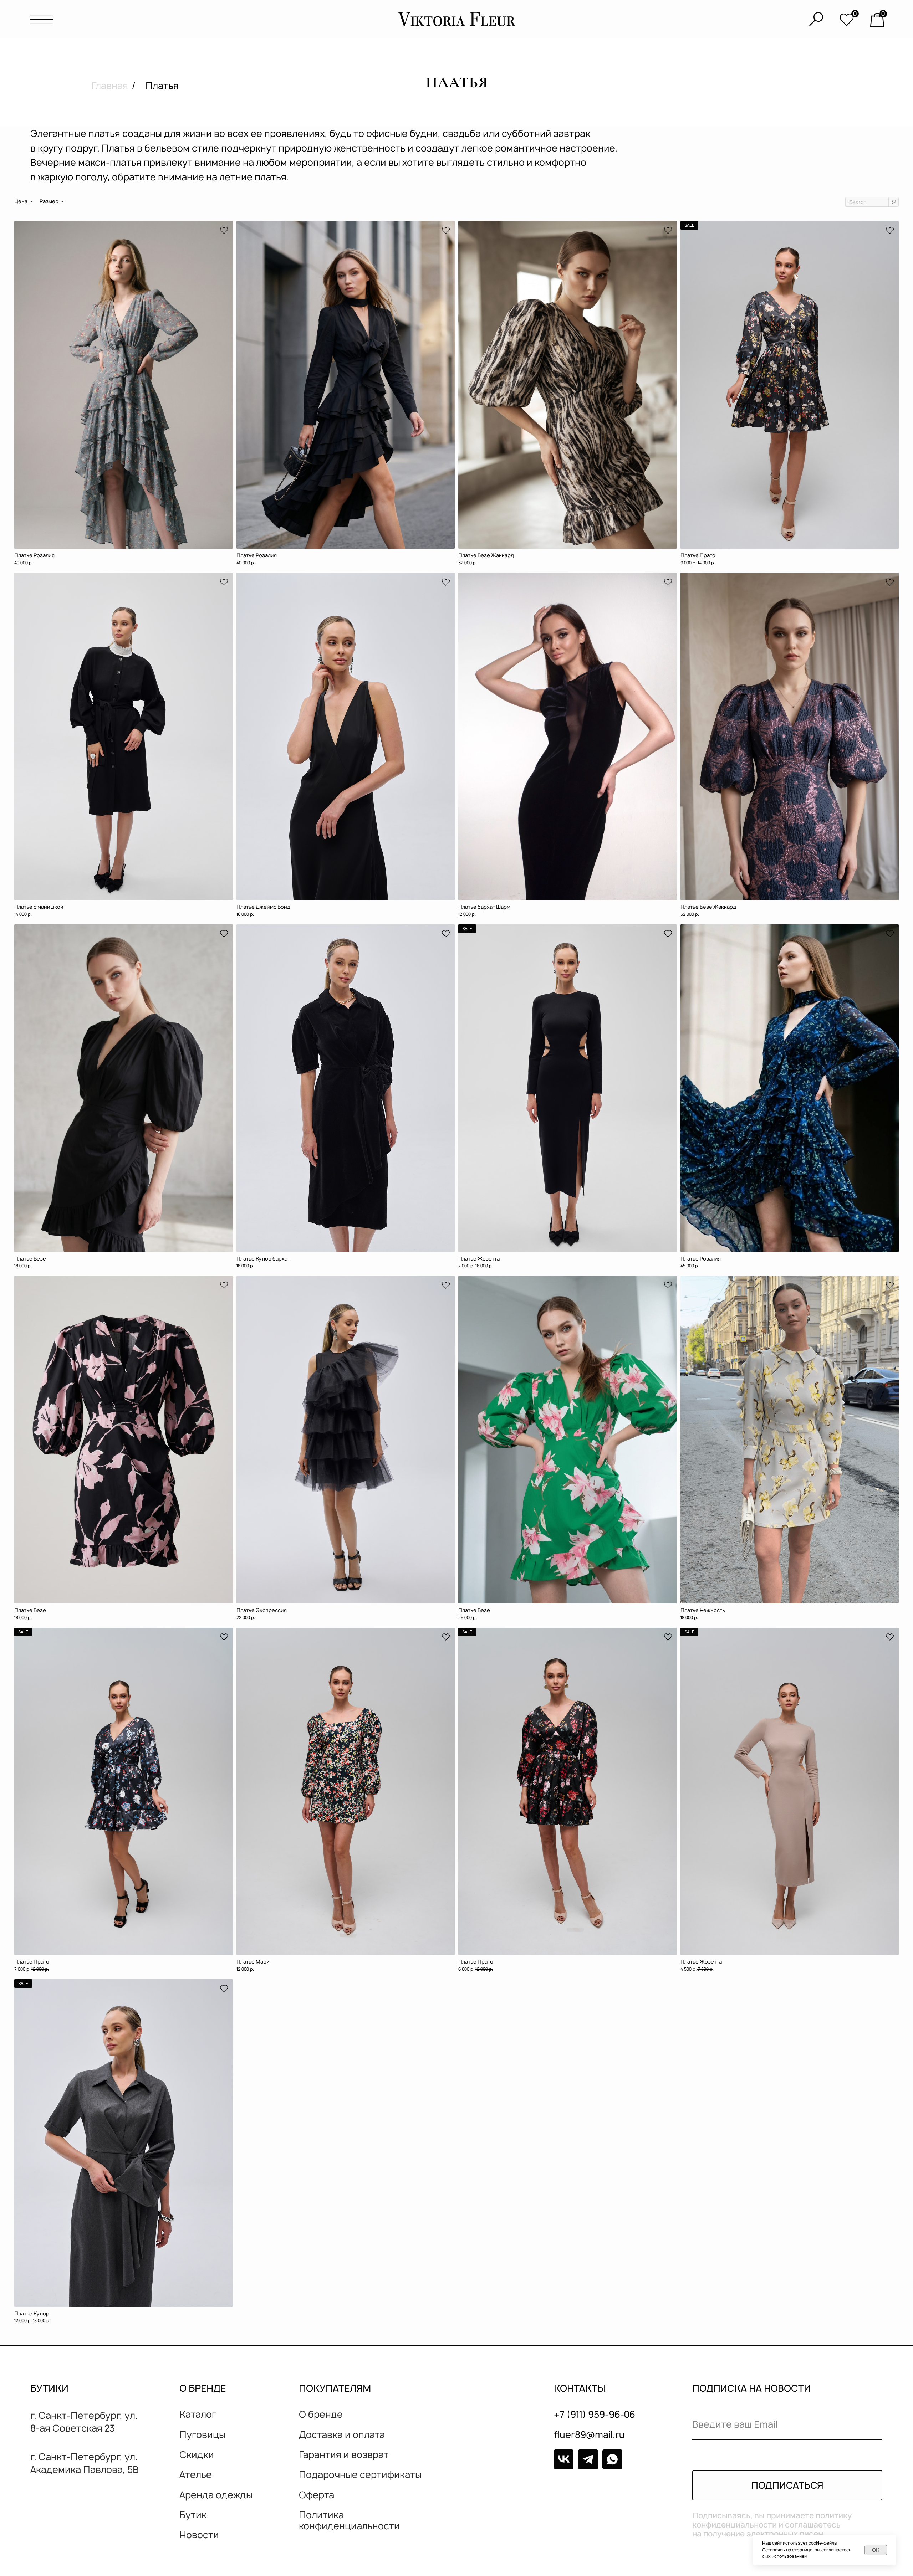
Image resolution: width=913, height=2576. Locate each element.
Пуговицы (202, 2435)
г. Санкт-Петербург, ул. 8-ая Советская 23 (84, 2422)
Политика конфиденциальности (349, 2520)
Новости (199, 2535)
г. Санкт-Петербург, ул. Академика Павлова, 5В (85, 2463)
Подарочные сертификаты (360, 2475)
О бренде (321, 2414)
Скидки (197, 2455)
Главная (112, 86)
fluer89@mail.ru (589, 2435)
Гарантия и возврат (344, 2455)
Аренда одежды (216, 2495)
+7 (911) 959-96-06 (595, 2414)
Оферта (317, 2495)
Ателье (196, 2475)
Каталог (198, 2414)
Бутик (193, 2515)
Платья (162, 86)
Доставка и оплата (342, 2435)
